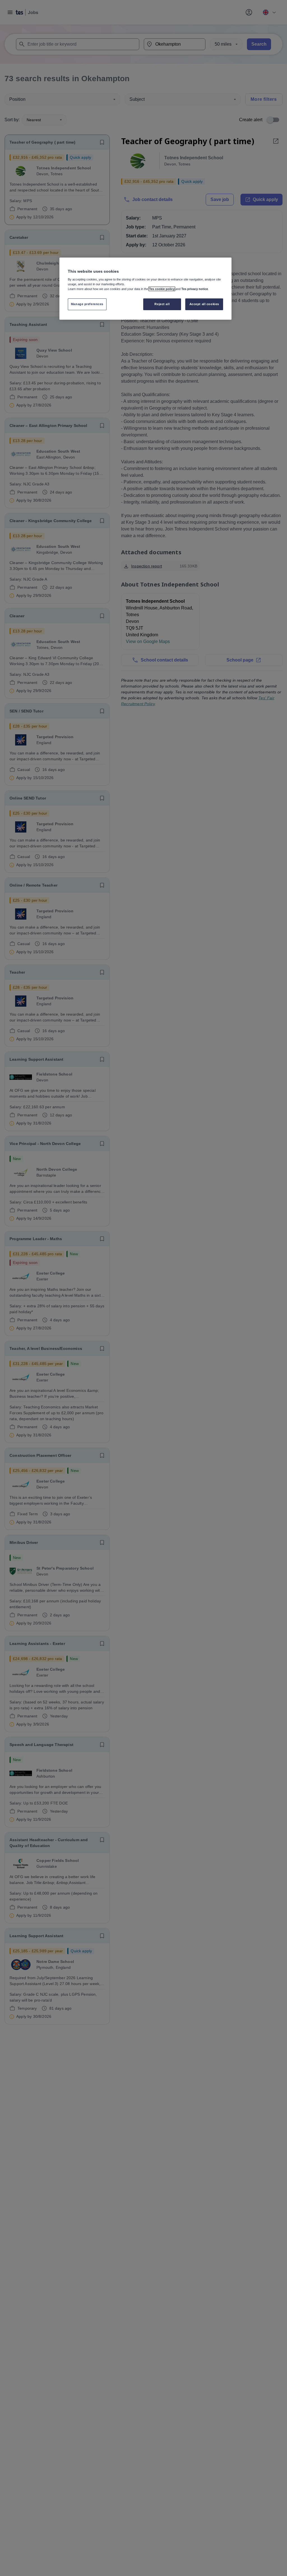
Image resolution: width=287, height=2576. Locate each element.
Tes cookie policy (162, 289)
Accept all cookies (204, 304)
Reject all (162, 304)
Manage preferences (87, 304)
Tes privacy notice (195, 289)
